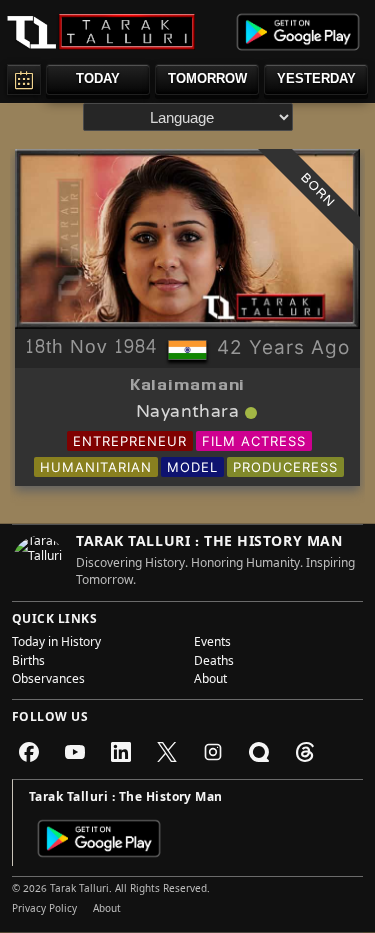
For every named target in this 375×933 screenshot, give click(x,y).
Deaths (214, 663)
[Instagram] (213, 752)
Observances (48, 681)
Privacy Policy (44, 910)
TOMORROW (207, 78)
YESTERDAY (316, 78)
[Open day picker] (24, 79)
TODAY (98, 78)
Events (212, 644)
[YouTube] (75, 752)
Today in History (56, 644)
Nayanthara (187, 413)
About (210, 681)
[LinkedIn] (121, 752)
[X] (167, 752)
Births (28, 663)
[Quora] (259, 752)
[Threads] (305, 752)
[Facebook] (29, 752)
